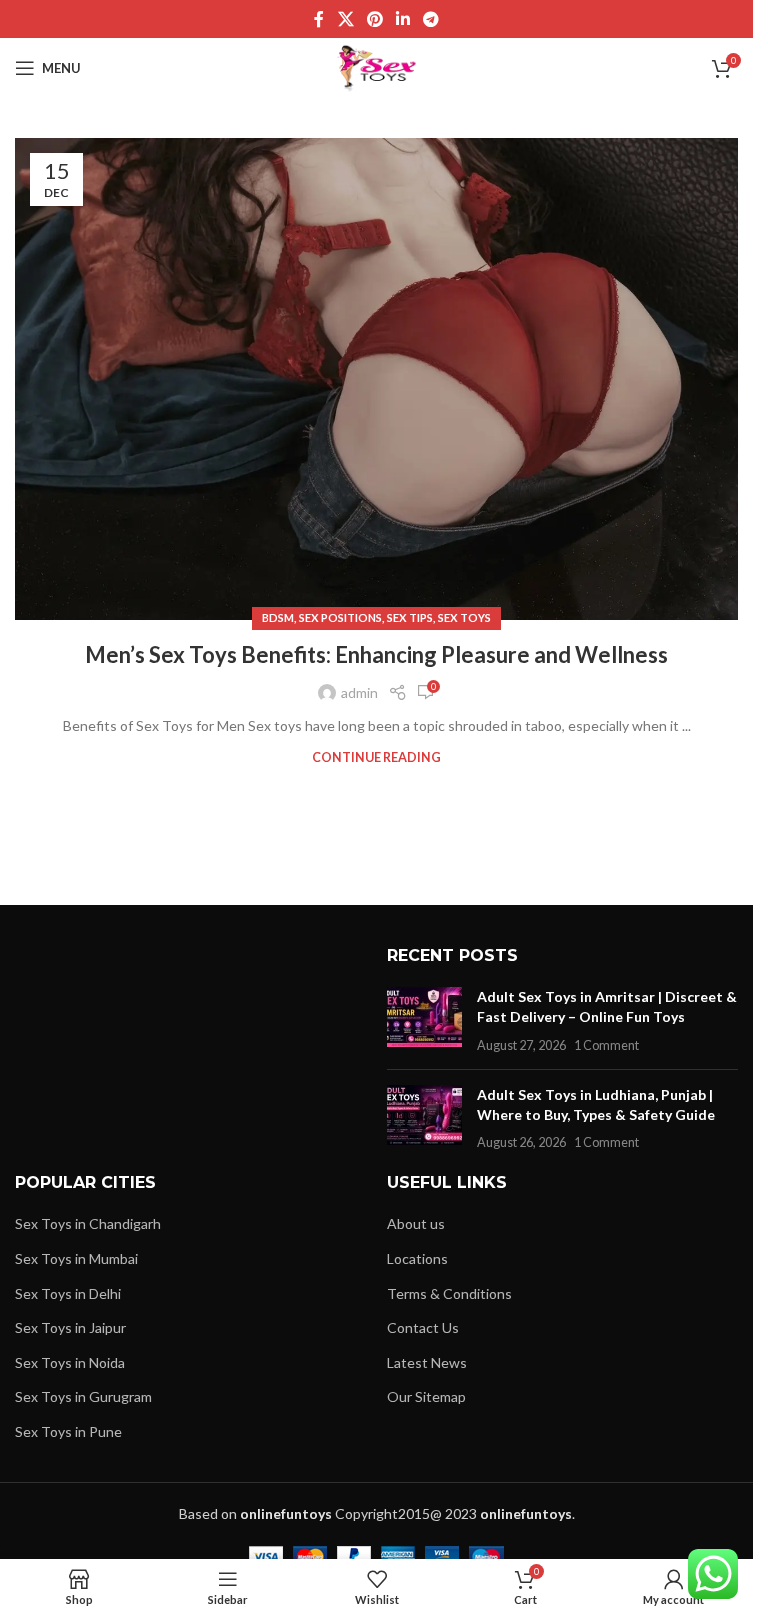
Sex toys (464, 617)
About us (416, 1223)
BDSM (278, 617)
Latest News (427, 1362)
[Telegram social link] (431, 19)
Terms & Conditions (449, 1293)
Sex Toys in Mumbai (76, 1258)
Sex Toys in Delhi (68, 1293)
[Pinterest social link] (374, 19)
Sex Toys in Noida (70, 1362)
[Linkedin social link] (403, 19)
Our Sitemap (426, 1396)
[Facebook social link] (319, 19)
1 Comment (606, 1045)
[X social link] (345, 19)
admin (359, 692)
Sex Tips (410, 617)
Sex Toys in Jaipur (70, 1327)
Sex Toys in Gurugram (83, 1396)
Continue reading (376, 757)
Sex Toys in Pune (68, 1431)
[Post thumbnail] (424, 1020)
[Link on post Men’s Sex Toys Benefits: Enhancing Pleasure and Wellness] (376, 379)
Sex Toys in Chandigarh (88, 1223)
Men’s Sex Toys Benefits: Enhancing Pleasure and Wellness (376, 654)
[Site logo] (376, 66)
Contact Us (423, 1327)
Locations (417, 1258)
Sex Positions (340, 617)
